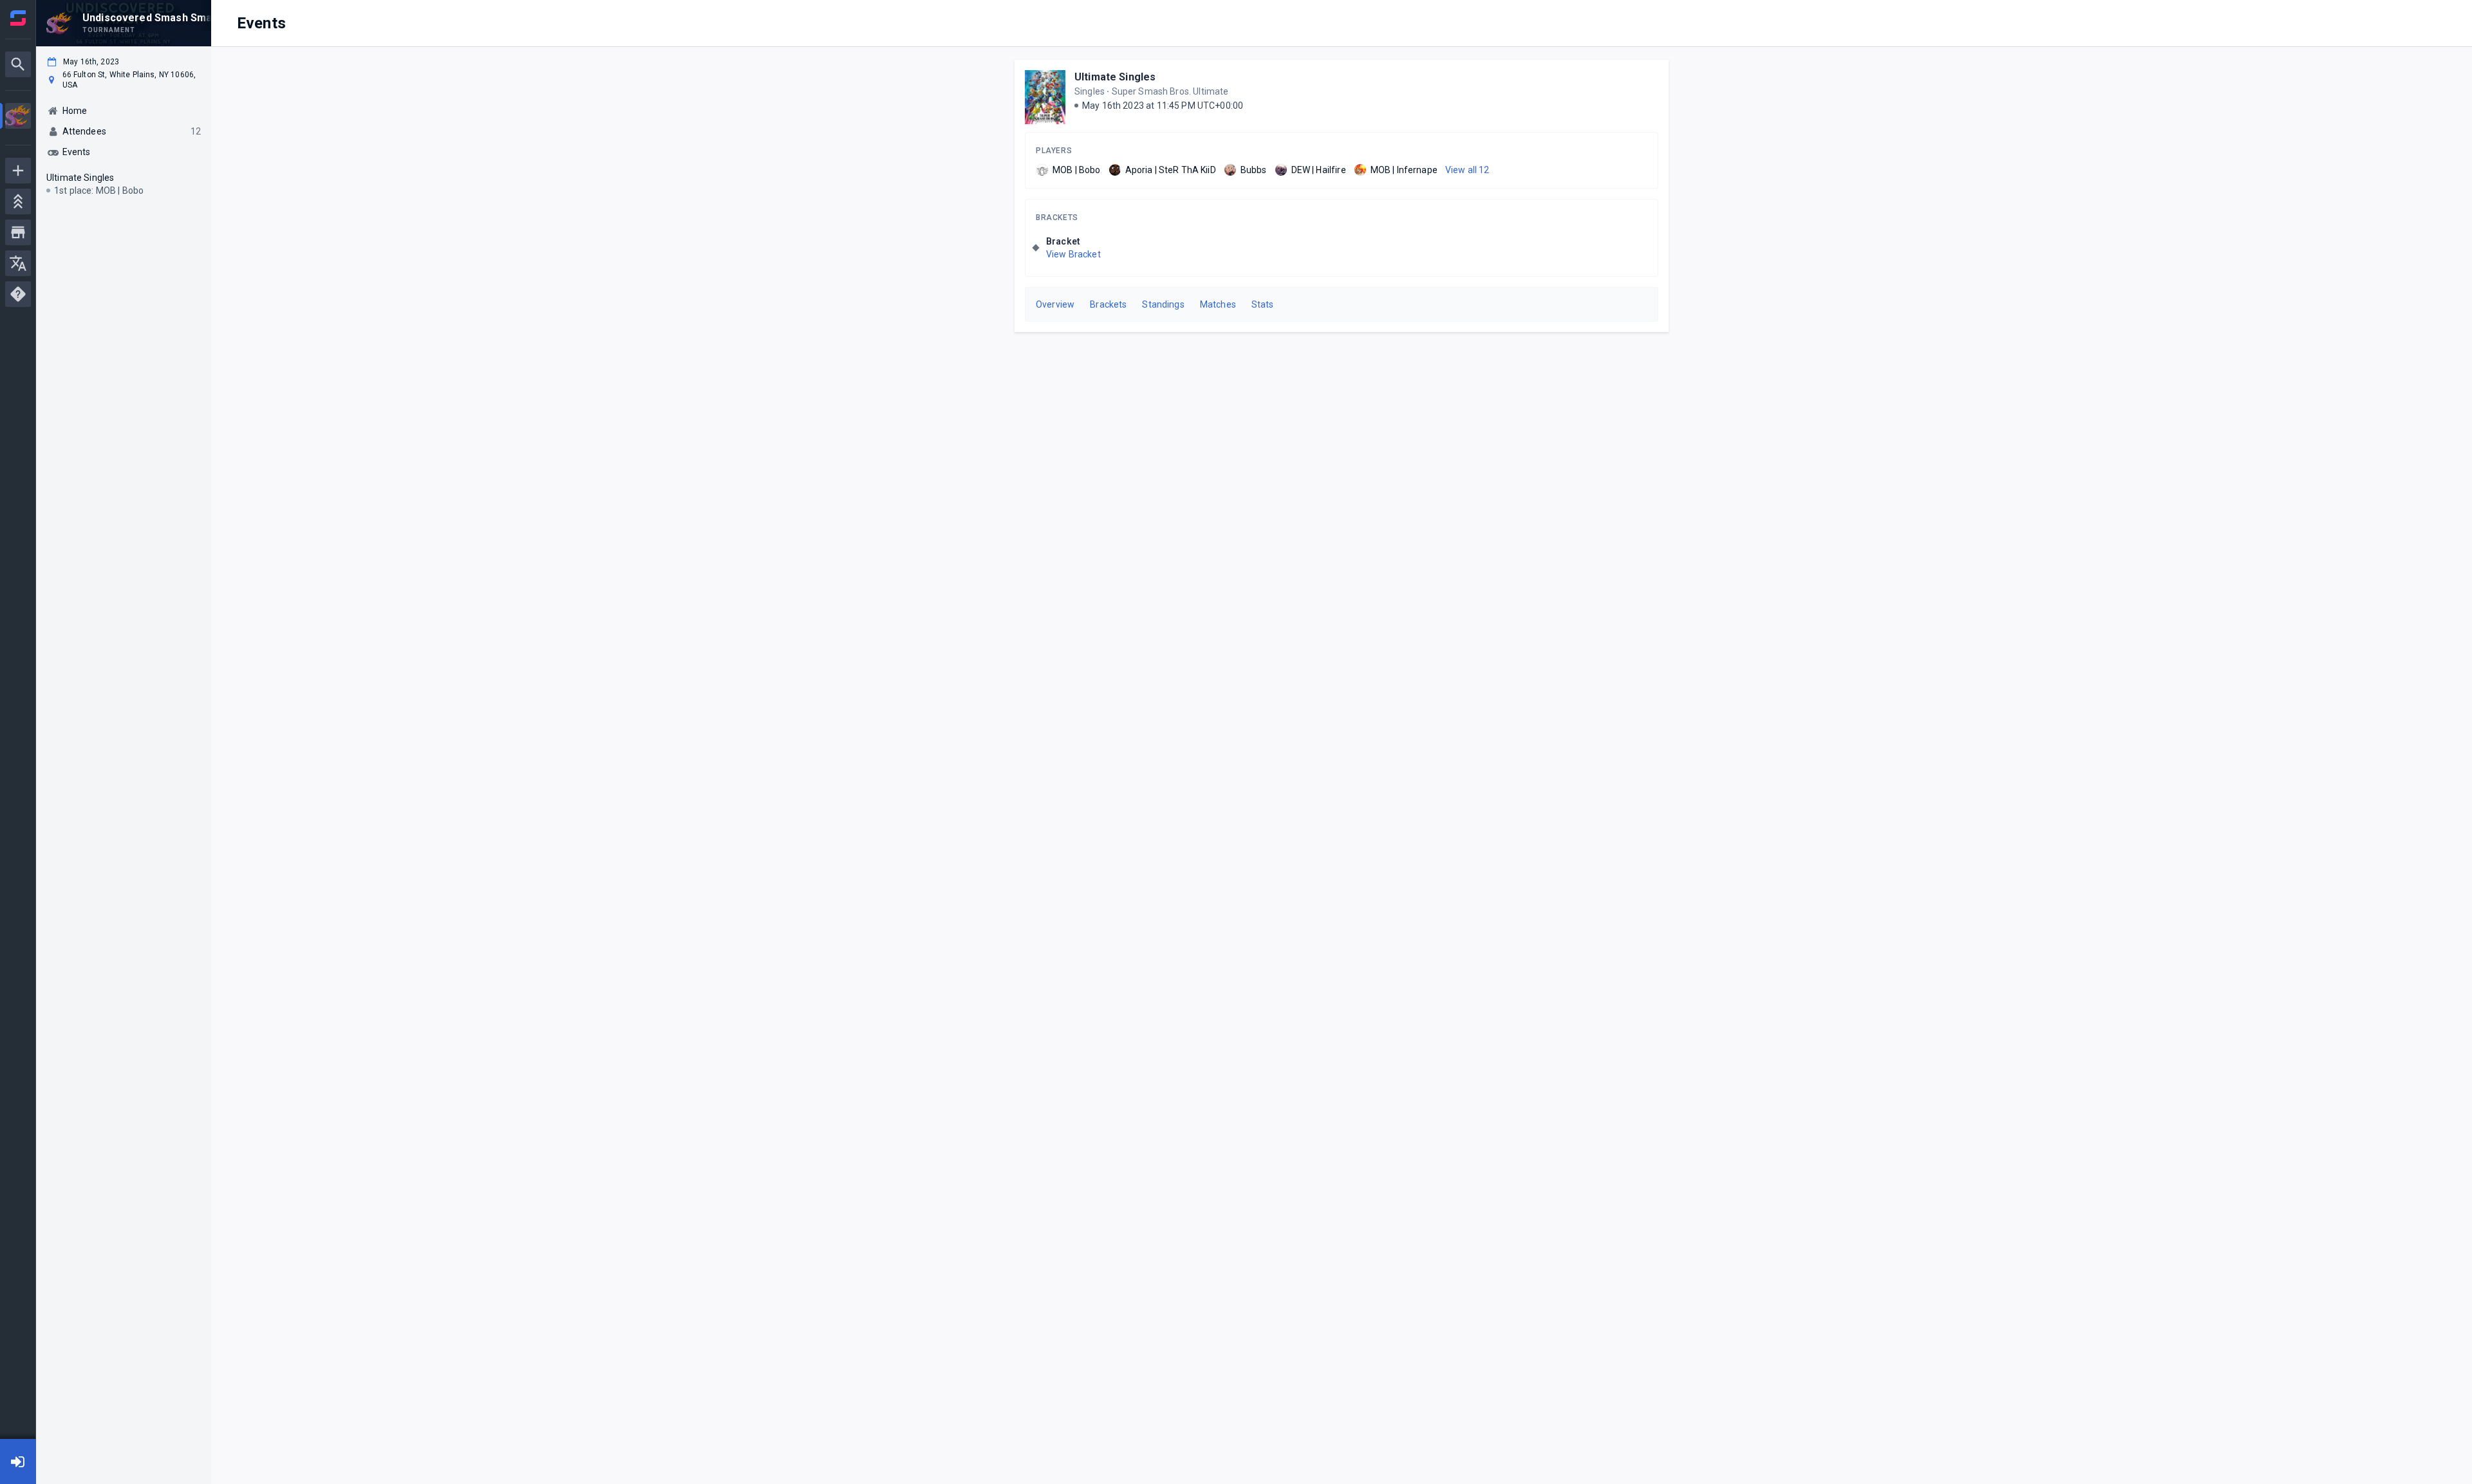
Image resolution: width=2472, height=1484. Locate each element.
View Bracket (1073, 254)
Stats (1263, 304)
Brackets (1057, 218)
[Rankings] (18, 201)
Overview (1055, 304)
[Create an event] (18, 171)
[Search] (18, 64)
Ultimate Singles (1115, 77)
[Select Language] (18, 263)
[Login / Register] (18, 1461)
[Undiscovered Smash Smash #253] (18, 117)
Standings (1163, 304)
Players (1054, 151)
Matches (1218, 304)
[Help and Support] (18, 294)
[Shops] (18, 232)
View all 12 (1467, 170)
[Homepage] (18, 18)
